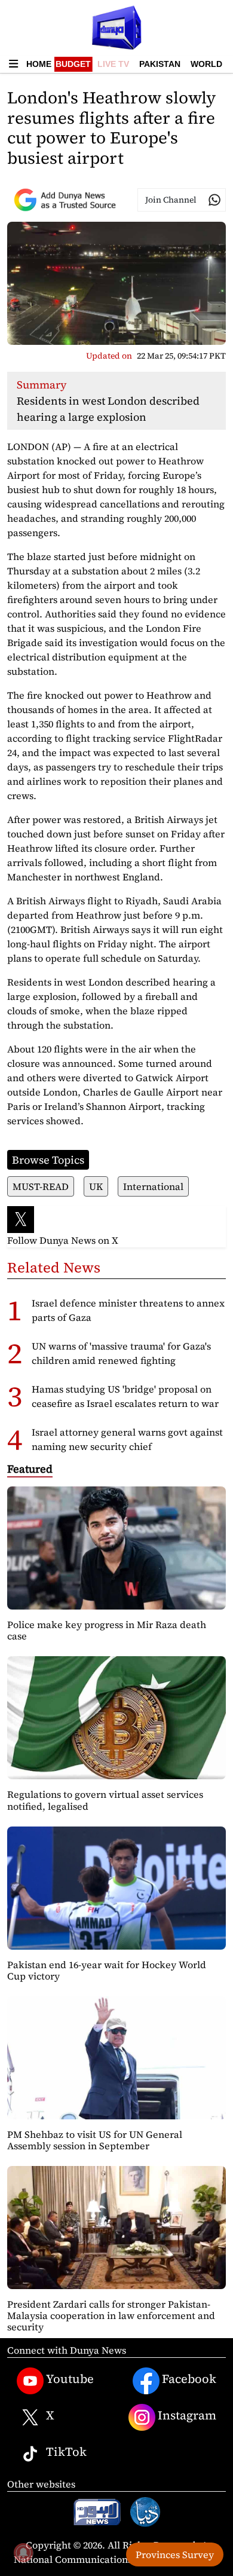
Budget (73, 64)
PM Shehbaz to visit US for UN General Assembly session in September (95, 2140)
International (153, 1186)
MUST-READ (41, 1186)
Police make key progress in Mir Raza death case (107, 1630)
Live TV (113, 64)
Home (39, 64)
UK (96, 1186)
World (206, 64)
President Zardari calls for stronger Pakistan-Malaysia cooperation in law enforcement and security (111, 2315)
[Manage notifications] (23, 2553)
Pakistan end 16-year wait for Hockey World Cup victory (107, 1970)
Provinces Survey (175, 2554)
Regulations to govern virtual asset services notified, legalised (105, 1800)
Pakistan (160, 64)
